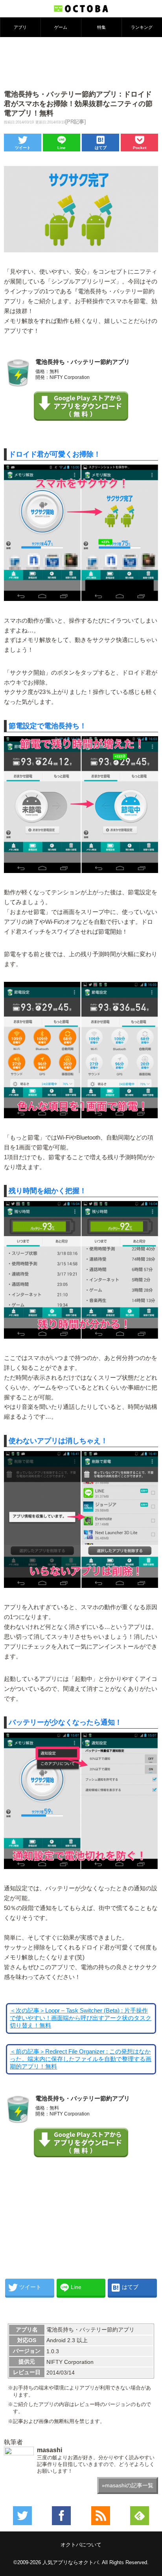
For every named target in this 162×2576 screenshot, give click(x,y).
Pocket (140, 148)
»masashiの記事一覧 (128, 2485)
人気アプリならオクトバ (71, 2562)
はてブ (101, 148)
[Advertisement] (81, 63)
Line (62, 148)
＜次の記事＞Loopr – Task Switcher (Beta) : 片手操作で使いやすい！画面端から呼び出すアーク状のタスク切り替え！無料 (81, 2018)
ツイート (23, 148)
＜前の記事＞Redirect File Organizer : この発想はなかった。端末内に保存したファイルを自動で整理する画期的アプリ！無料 (81, 2059)
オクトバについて (81, 2545)
